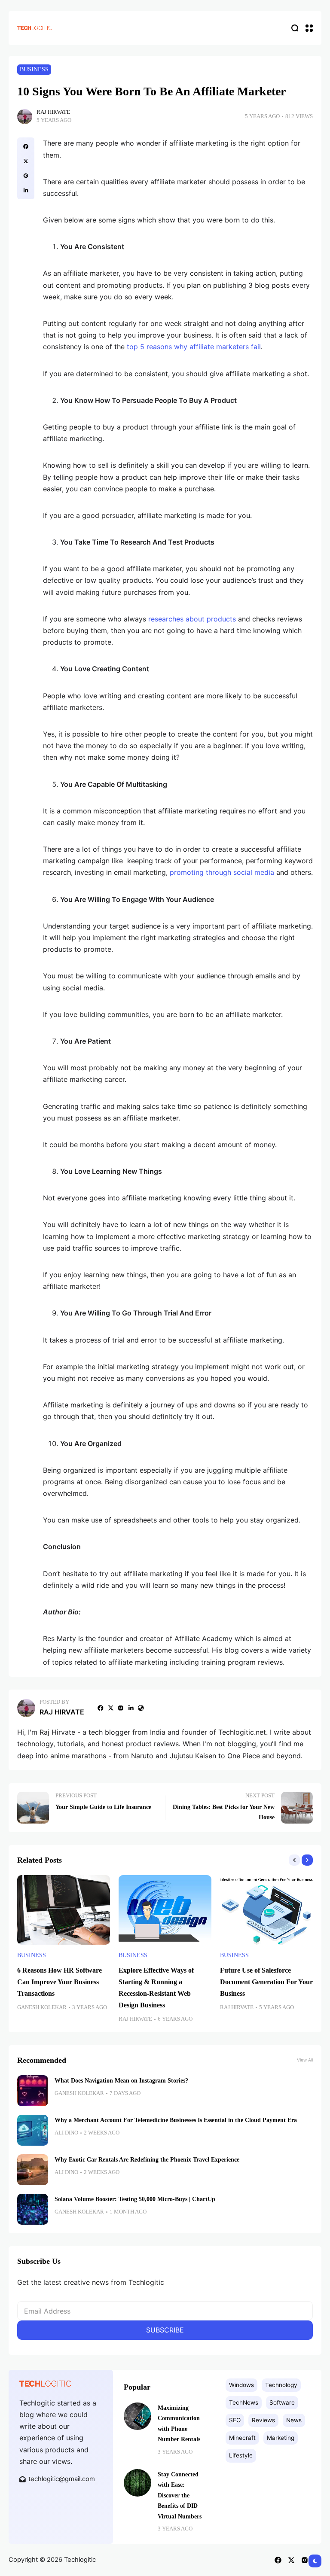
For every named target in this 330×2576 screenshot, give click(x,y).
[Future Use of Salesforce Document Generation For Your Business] (266, 1910)
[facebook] (26, 146)
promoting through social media (222, 872)
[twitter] (26, 161)
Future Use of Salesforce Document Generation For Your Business (266, 1982)
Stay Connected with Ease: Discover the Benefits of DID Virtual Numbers (180, 2495)
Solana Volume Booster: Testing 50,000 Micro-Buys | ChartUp (135, 2199)
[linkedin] (26, 190)
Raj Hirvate (53, 112)
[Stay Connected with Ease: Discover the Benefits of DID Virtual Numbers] (137, 2483)
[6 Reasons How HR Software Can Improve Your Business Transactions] (64, 1910)
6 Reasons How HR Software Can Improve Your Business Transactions (60, 1982)
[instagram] (121, 1708)
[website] (141, 1708)
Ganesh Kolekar (42, 2007)
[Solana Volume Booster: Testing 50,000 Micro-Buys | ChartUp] (33, 2209)
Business (34, 69)
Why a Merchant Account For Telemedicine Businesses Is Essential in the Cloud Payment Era (176, 2120)
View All (305, 2060)
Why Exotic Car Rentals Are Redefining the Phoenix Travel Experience (147, 2159)
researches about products (192, 619)
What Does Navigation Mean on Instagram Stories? (121, 2080)
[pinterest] (26, 176)
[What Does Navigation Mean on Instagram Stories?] (33, 2091)
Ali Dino (66, 2133)
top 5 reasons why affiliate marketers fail (194, 347)
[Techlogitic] (34, 28)
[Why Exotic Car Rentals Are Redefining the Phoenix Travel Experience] (33, 2170)
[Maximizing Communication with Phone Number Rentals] (137, 2416)
